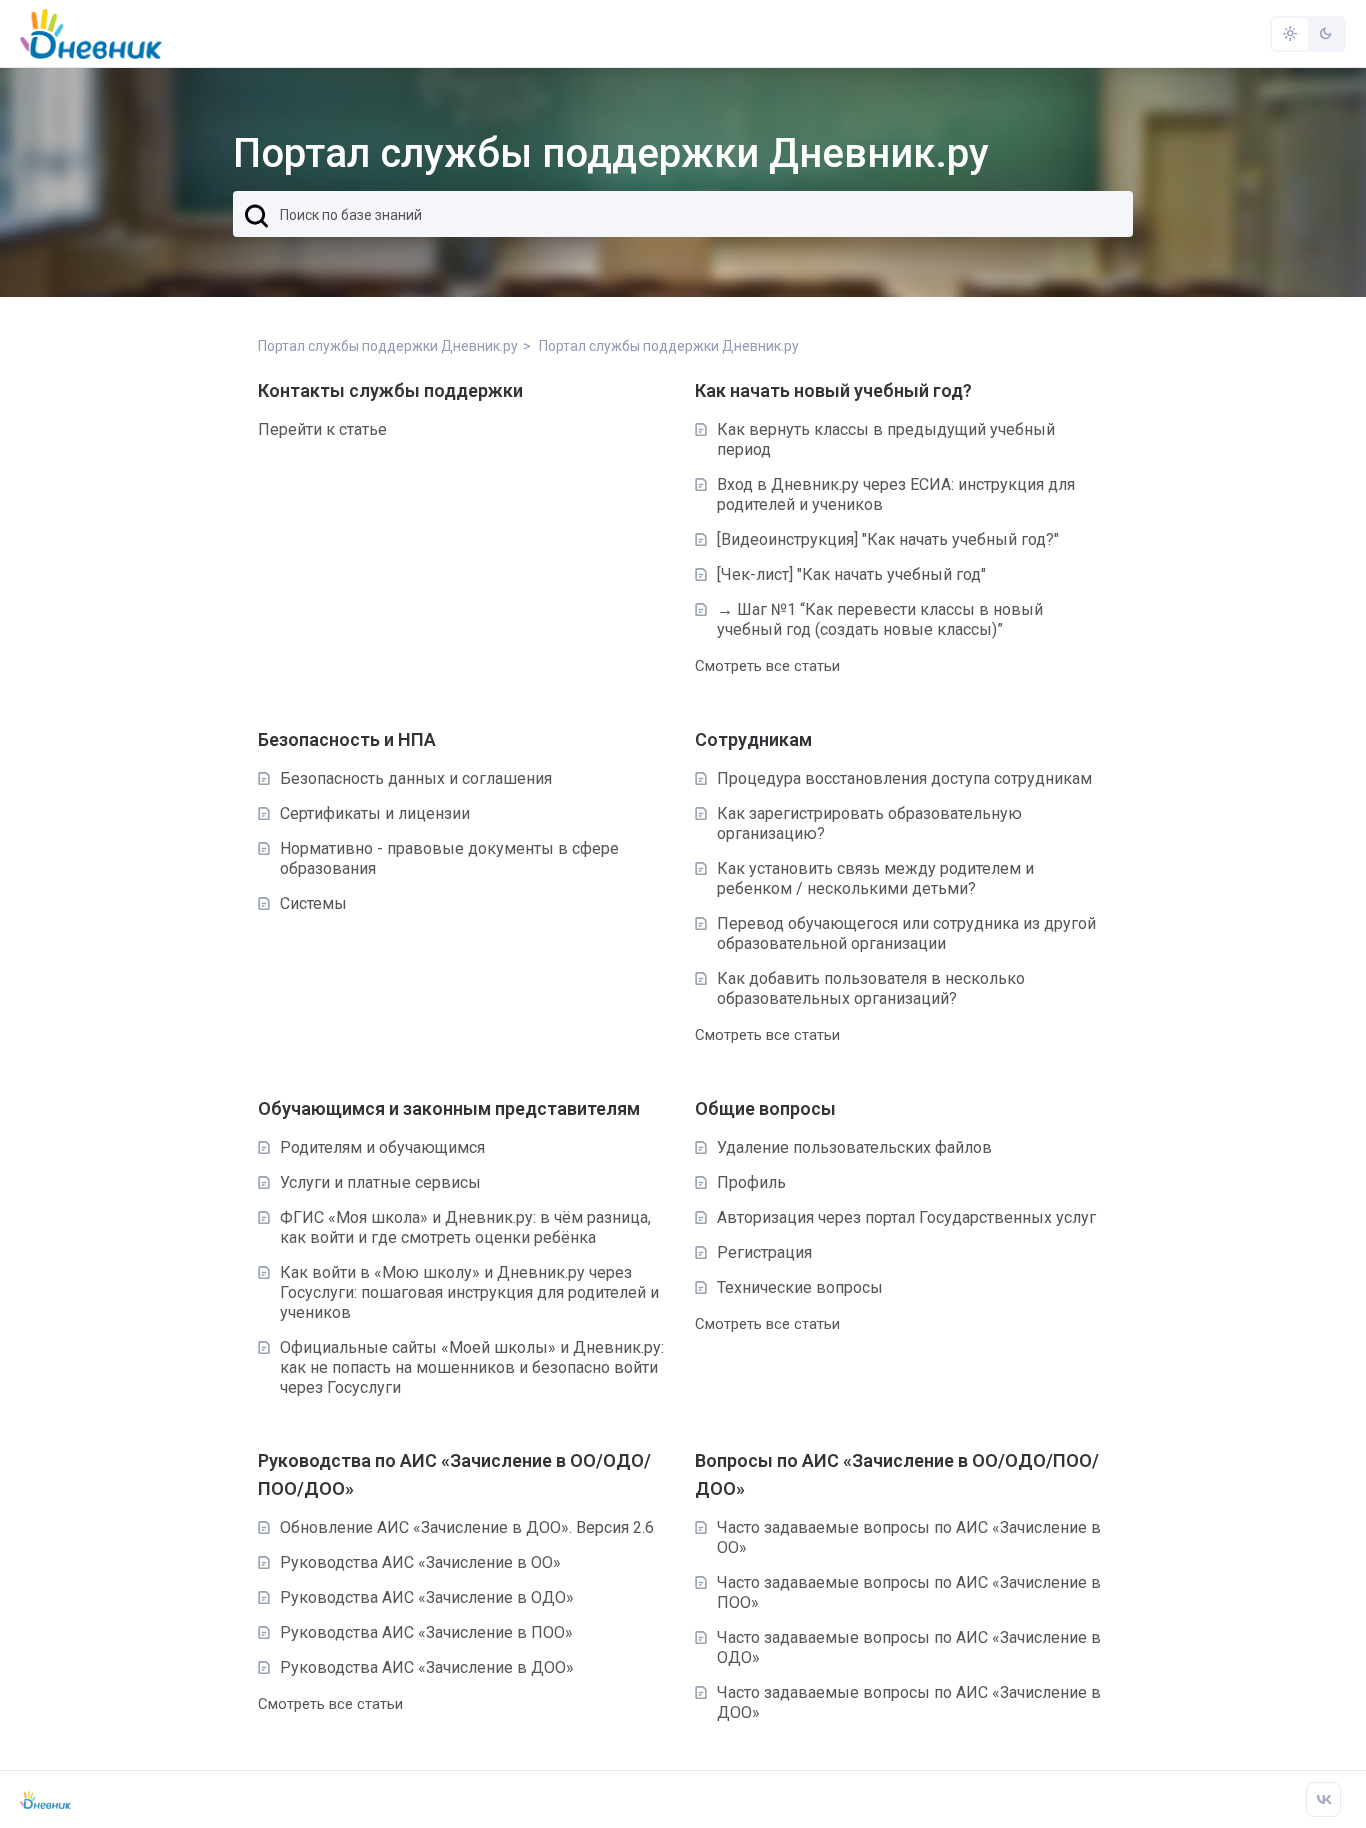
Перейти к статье (322, 429)
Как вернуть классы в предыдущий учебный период (886, 439)
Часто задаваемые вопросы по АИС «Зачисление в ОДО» (909, 1647)
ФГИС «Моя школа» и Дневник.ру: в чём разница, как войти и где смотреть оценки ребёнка (465, 1227)
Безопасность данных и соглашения (416, 778)
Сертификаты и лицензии (375, 813)
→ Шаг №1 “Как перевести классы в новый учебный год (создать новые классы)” (880, 619)
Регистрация (764, 1252)
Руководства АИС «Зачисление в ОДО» (427, 1597)
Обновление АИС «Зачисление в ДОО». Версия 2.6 (467, 1527)
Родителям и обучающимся (382, 1147)
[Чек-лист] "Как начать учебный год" (851, 574)
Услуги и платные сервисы (380, 1182)
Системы (313, 903)
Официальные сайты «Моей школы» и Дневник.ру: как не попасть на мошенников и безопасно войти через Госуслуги (472, 1367)
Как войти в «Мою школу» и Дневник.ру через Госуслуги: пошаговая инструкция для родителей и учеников (469, 1292)
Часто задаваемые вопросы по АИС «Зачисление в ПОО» (909, 1592)
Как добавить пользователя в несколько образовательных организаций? (871, 988)
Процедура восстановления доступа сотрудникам (904, 778)
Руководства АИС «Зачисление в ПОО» (426, 1632)
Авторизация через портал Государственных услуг (906, 1217)
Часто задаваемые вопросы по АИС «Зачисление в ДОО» (909, 1702)
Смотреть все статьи (767, 666)
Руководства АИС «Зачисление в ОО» (420, 1562)
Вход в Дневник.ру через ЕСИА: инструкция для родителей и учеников (896, 494)
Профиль (751, 1182)
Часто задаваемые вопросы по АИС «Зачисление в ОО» (909, 1537)
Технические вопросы (800, 1287)
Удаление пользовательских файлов (854, 1147)
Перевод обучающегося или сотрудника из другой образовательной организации (906, 933)
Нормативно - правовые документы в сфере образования (449, 858)
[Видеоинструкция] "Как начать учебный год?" (888, 539)
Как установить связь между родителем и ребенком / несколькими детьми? (875, 878)
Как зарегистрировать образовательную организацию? (869, 823)
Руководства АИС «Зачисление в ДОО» (427, 1667)
